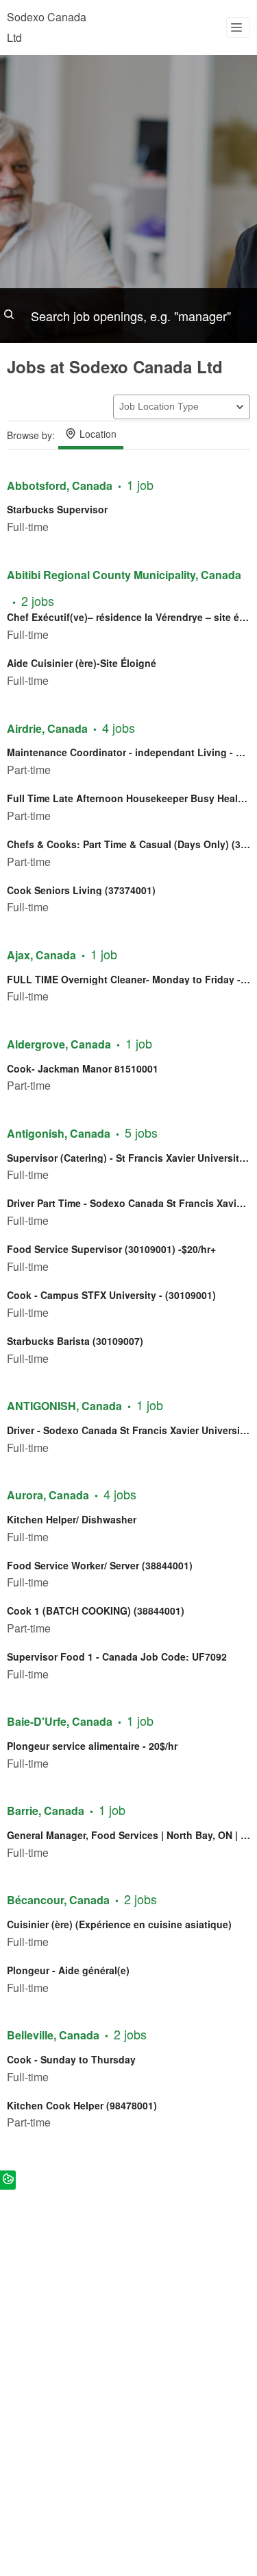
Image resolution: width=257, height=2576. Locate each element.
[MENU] (238, 27)
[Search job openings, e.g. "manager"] (128, 316)
